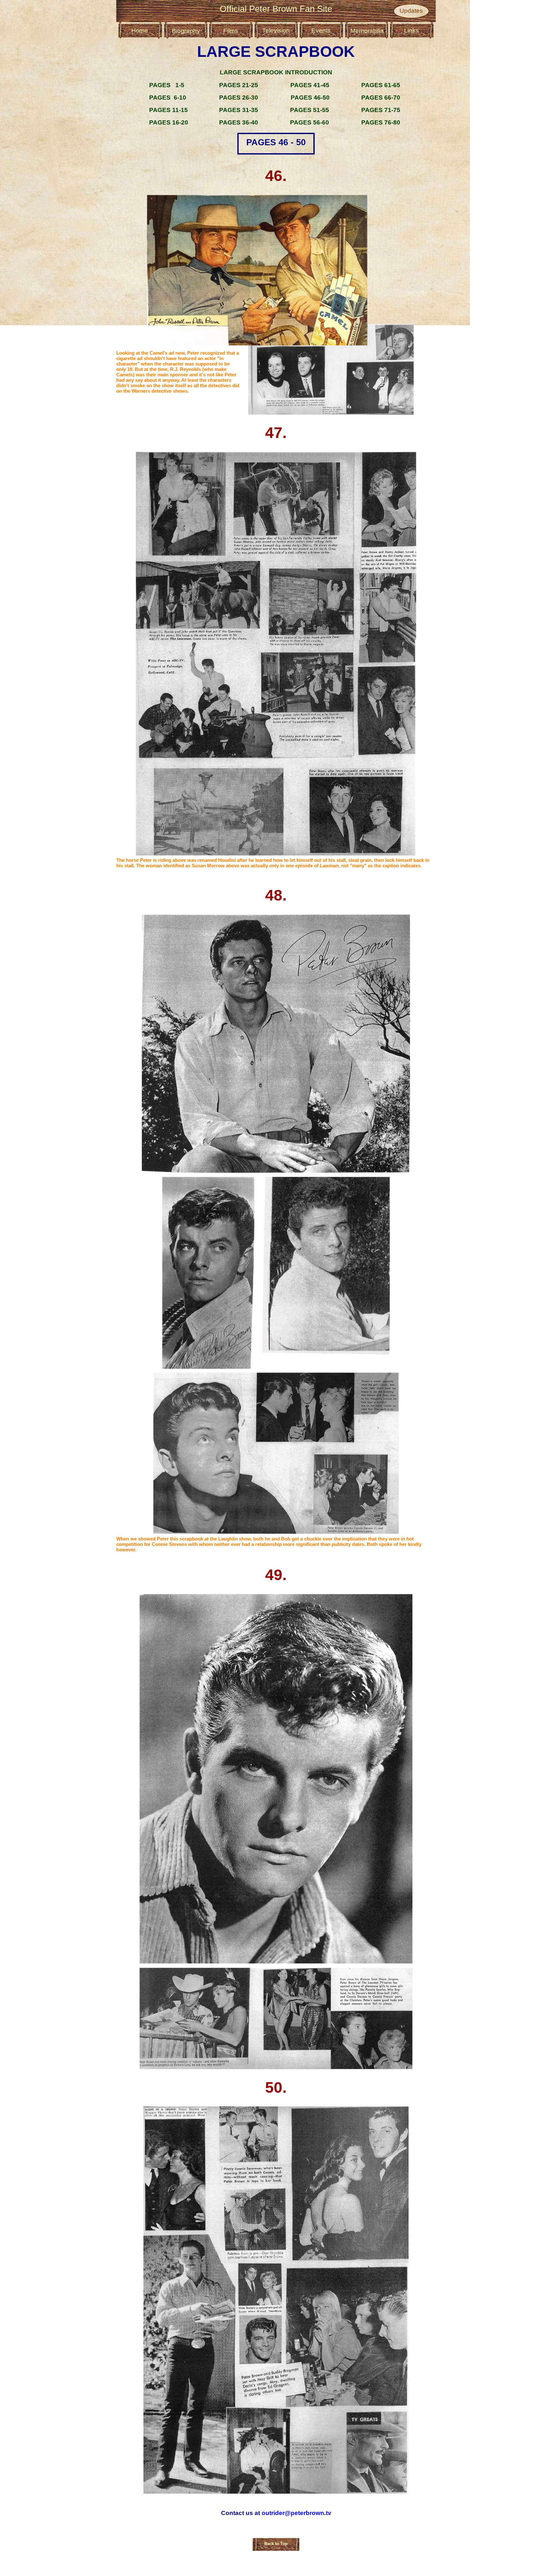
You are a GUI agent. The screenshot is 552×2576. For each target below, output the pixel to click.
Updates (411, 11)
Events (321, 30)
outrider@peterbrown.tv (296, 2513)
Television (276, 30)
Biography (186, 31)
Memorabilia (367, 31)
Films (231, 31)
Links (411, 30)
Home (140, 30)
